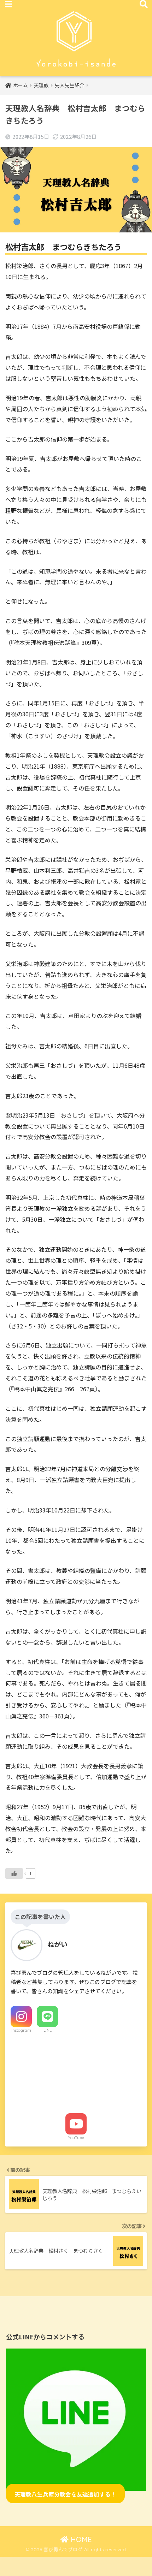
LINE (48, 2030)
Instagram (21, 2030)
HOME (80, 2539)
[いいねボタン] (14, 1873)
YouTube (76, 2138)
